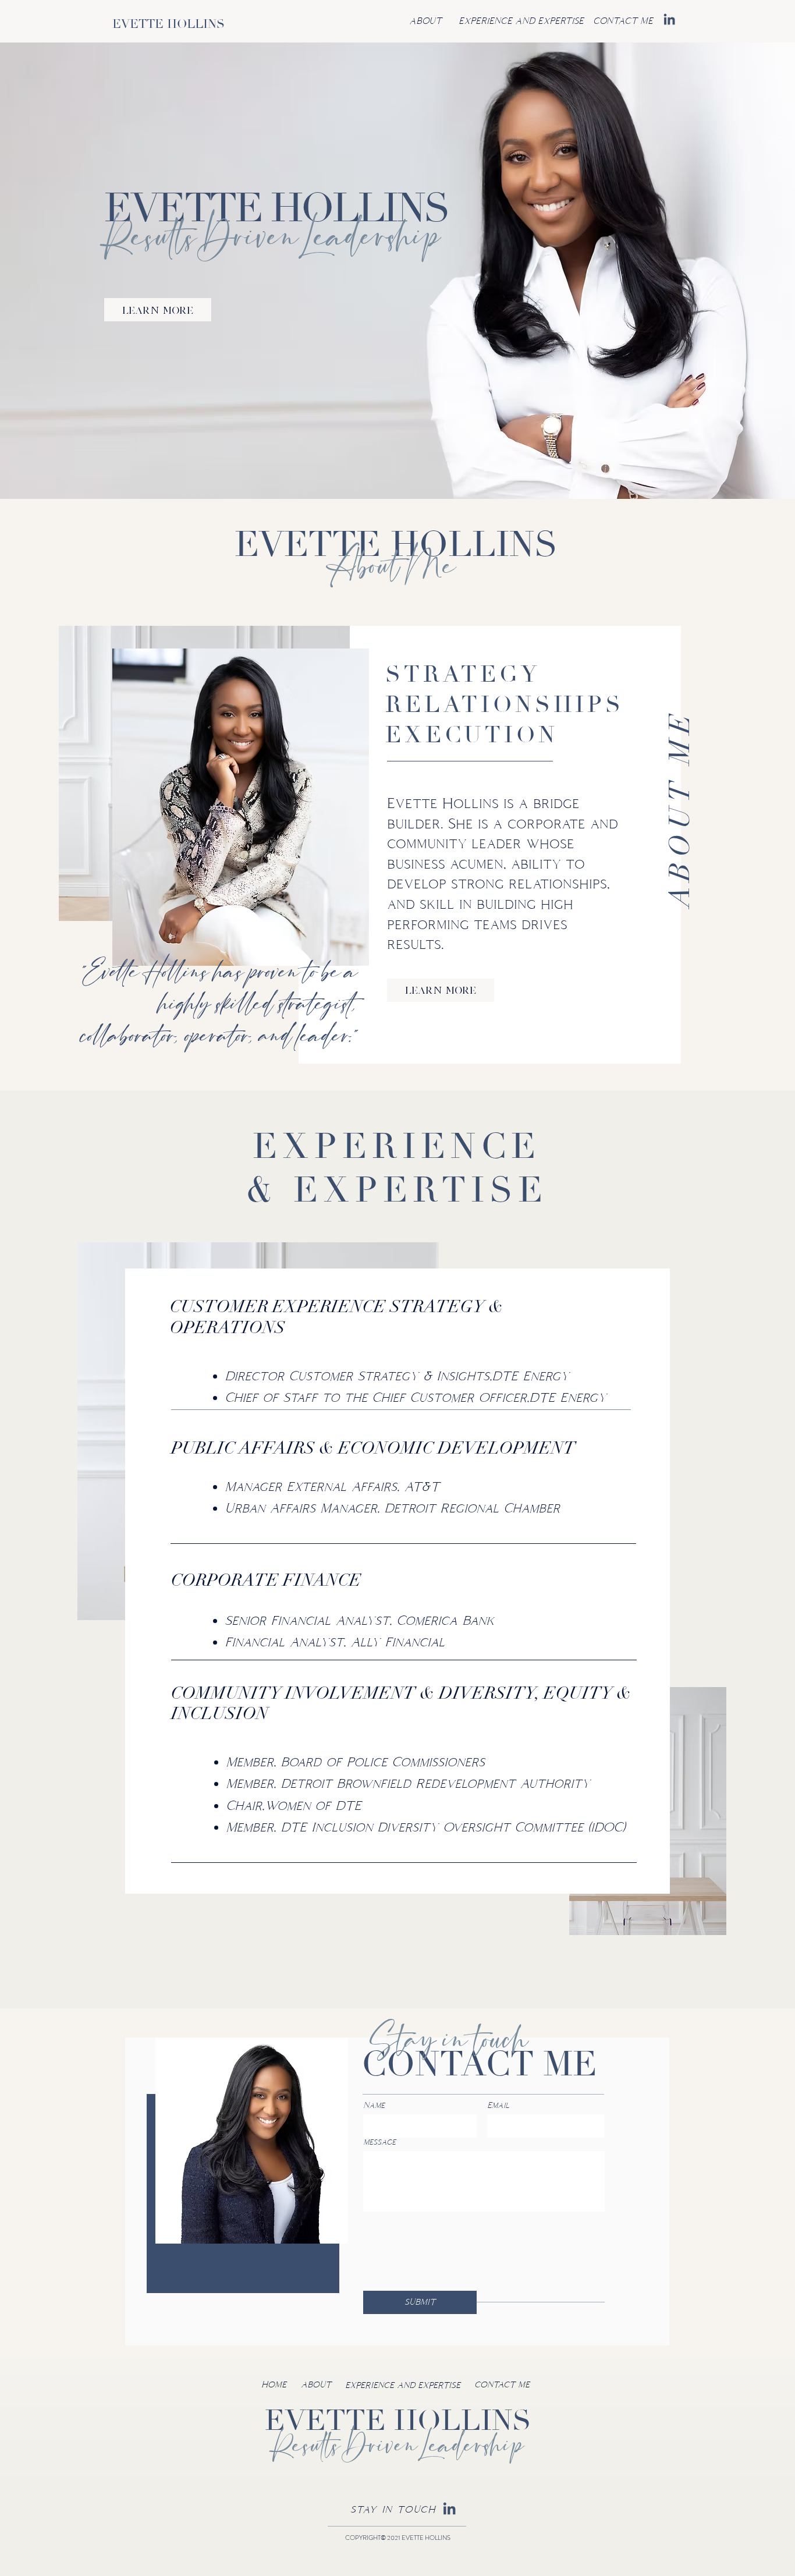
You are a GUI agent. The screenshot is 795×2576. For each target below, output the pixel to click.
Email (498, 2105)
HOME (274, 2384)
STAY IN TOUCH (393, 2509)
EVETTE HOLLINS (168, 24)
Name (374, 2105)
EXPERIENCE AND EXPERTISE (403, 2385)
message (379, 2142)
